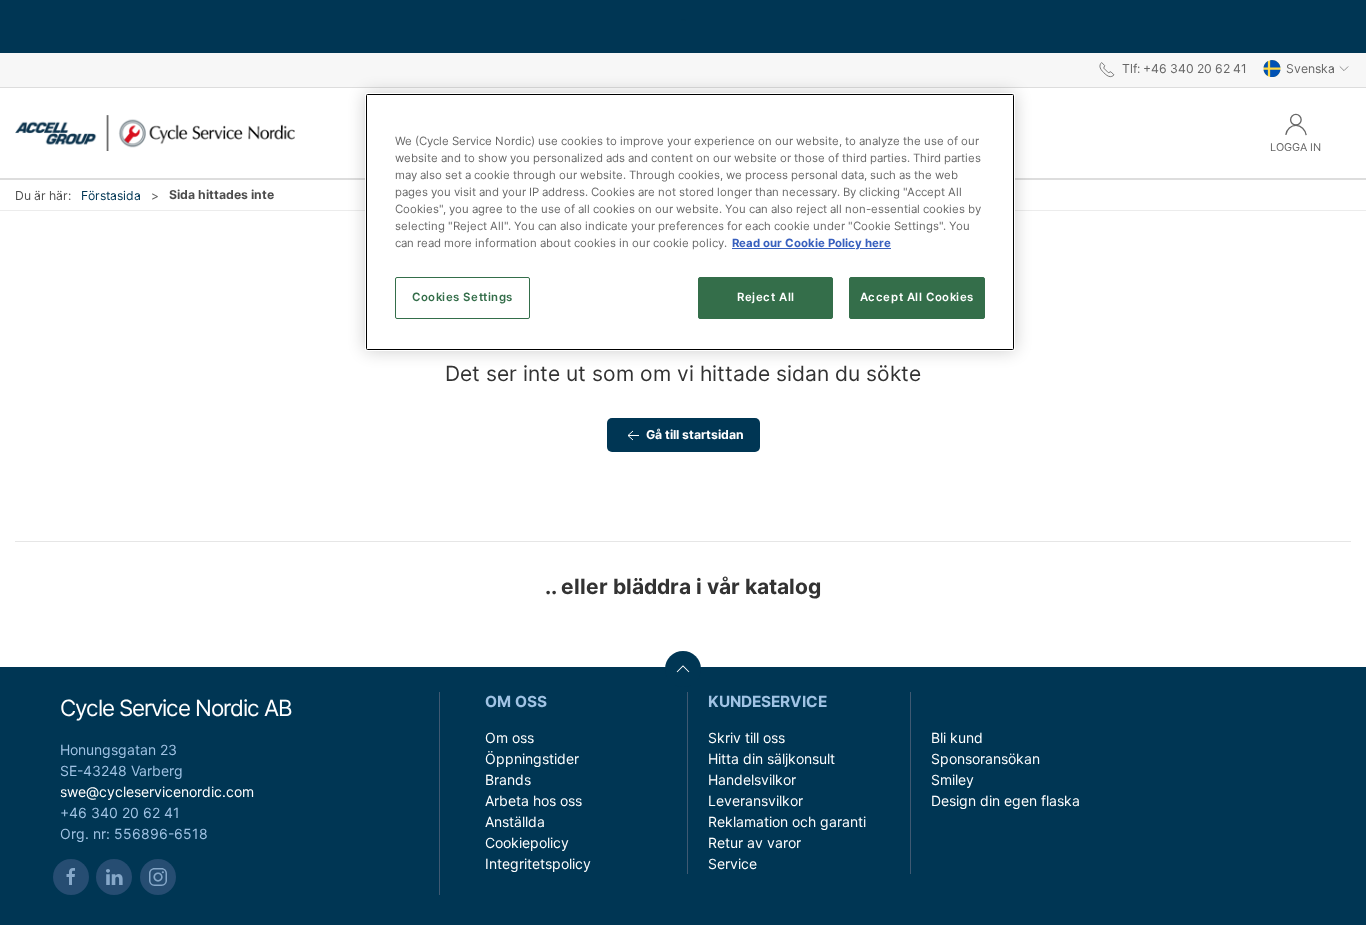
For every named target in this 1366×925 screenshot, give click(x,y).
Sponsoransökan (985, 758)
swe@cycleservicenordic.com (157, 791)
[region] (690, 222)
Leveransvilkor (755, 800)
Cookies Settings (462, 297)
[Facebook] (71, 877)
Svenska (1310, 68)
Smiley (952, 779)
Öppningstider (532, 758)
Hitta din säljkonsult (771, 758)
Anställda (515, 821)
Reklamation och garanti (787, 821)
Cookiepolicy (527, 842)
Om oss (509, 737)
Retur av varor (754, 842)
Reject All (766, 297)
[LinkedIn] (114, 877)
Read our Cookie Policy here (811, 243)
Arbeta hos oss (533, 800)
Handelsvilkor (752, 779)
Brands (508, 779)
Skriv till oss (746, 737)
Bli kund (957, 737)
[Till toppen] (683, 669)
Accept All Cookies (917, 297)
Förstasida (111, 195)
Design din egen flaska (1005, 800)
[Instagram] (158, 877)
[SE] (155, 133)
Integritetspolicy (538, 863)
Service (732, 863)
